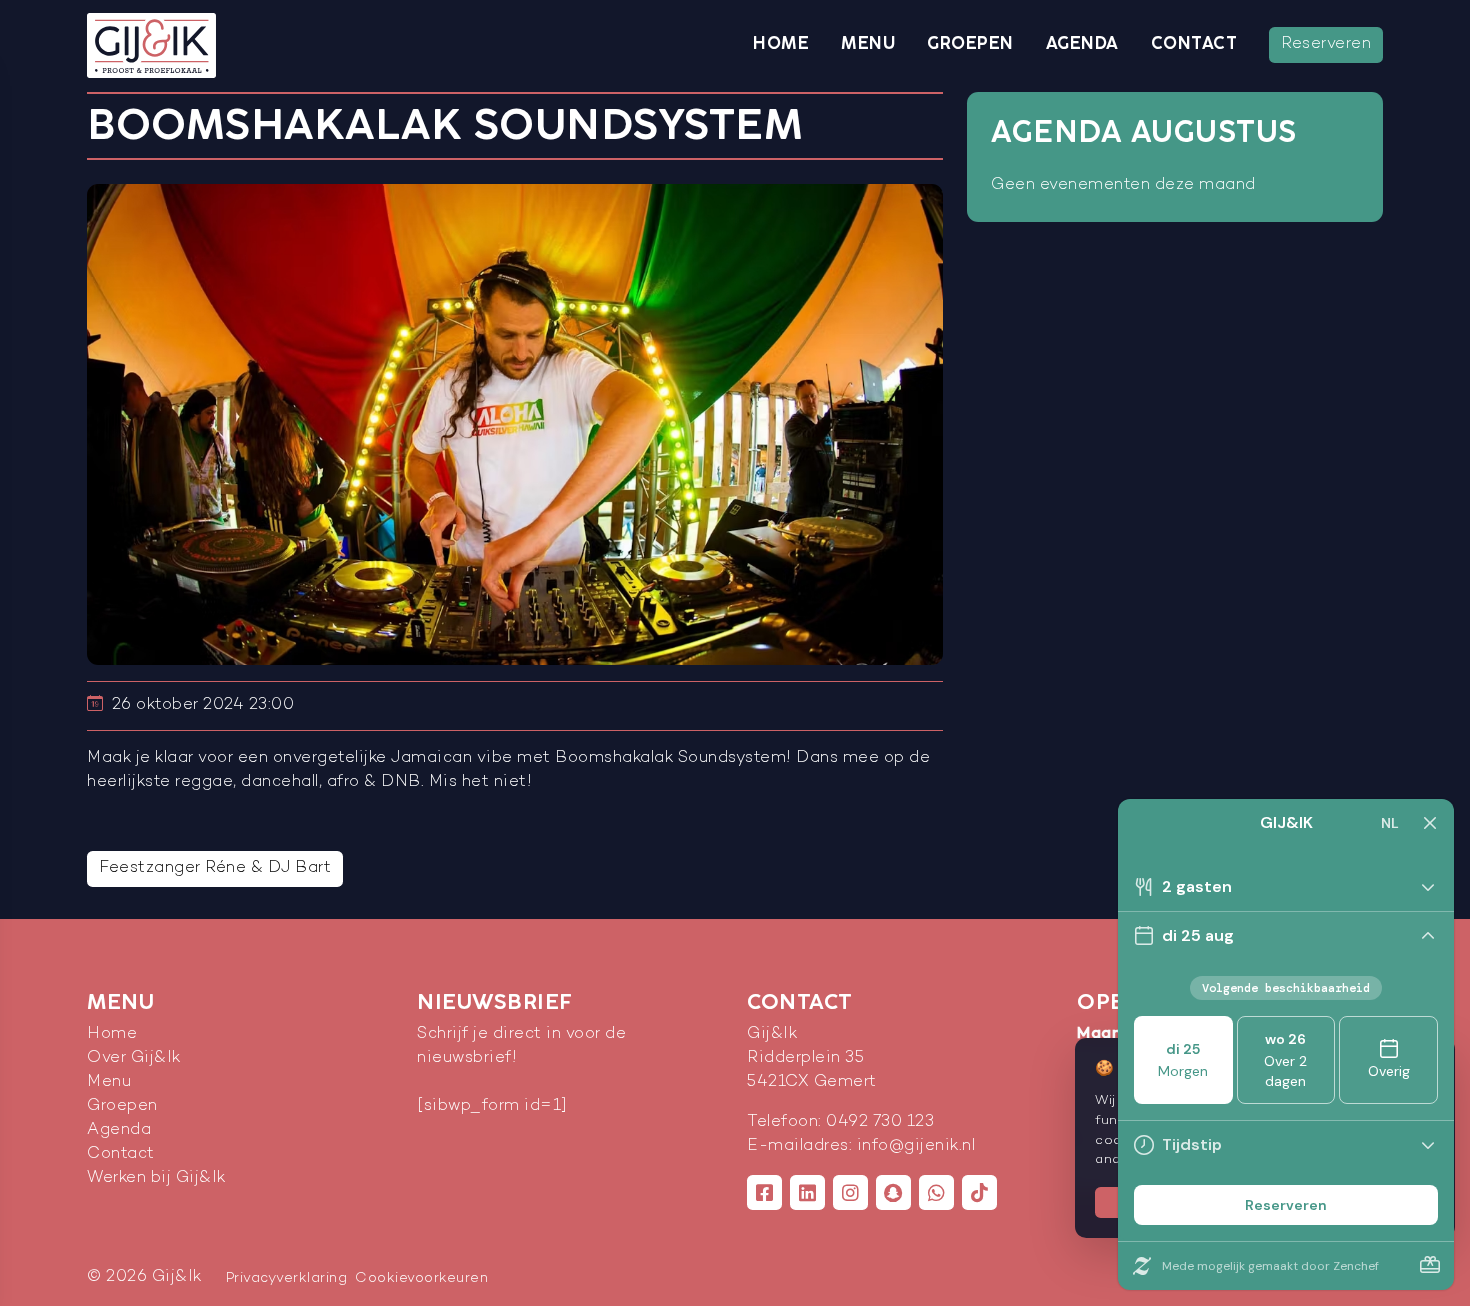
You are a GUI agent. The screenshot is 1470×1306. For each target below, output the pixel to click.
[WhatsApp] (936, 1192)
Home (781, 44)
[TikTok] (979, 1192)
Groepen (970, 44)
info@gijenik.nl (916, 1146)
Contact (1194, 44)
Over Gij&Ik (134, 1058)
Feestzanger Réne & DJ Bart (215, 868)
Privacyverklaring (287, 1278)
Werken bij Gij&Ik (156, 1178)
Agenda (1082, 44)
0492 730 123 (880, 1122)
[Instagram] (850, 1192)
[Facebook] (764, 1192)
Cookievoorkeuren (421, 1278)
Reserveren (1326, 44)
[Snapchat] (893, 1192)
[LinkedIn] (807, 1192)
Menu (868, 44)
